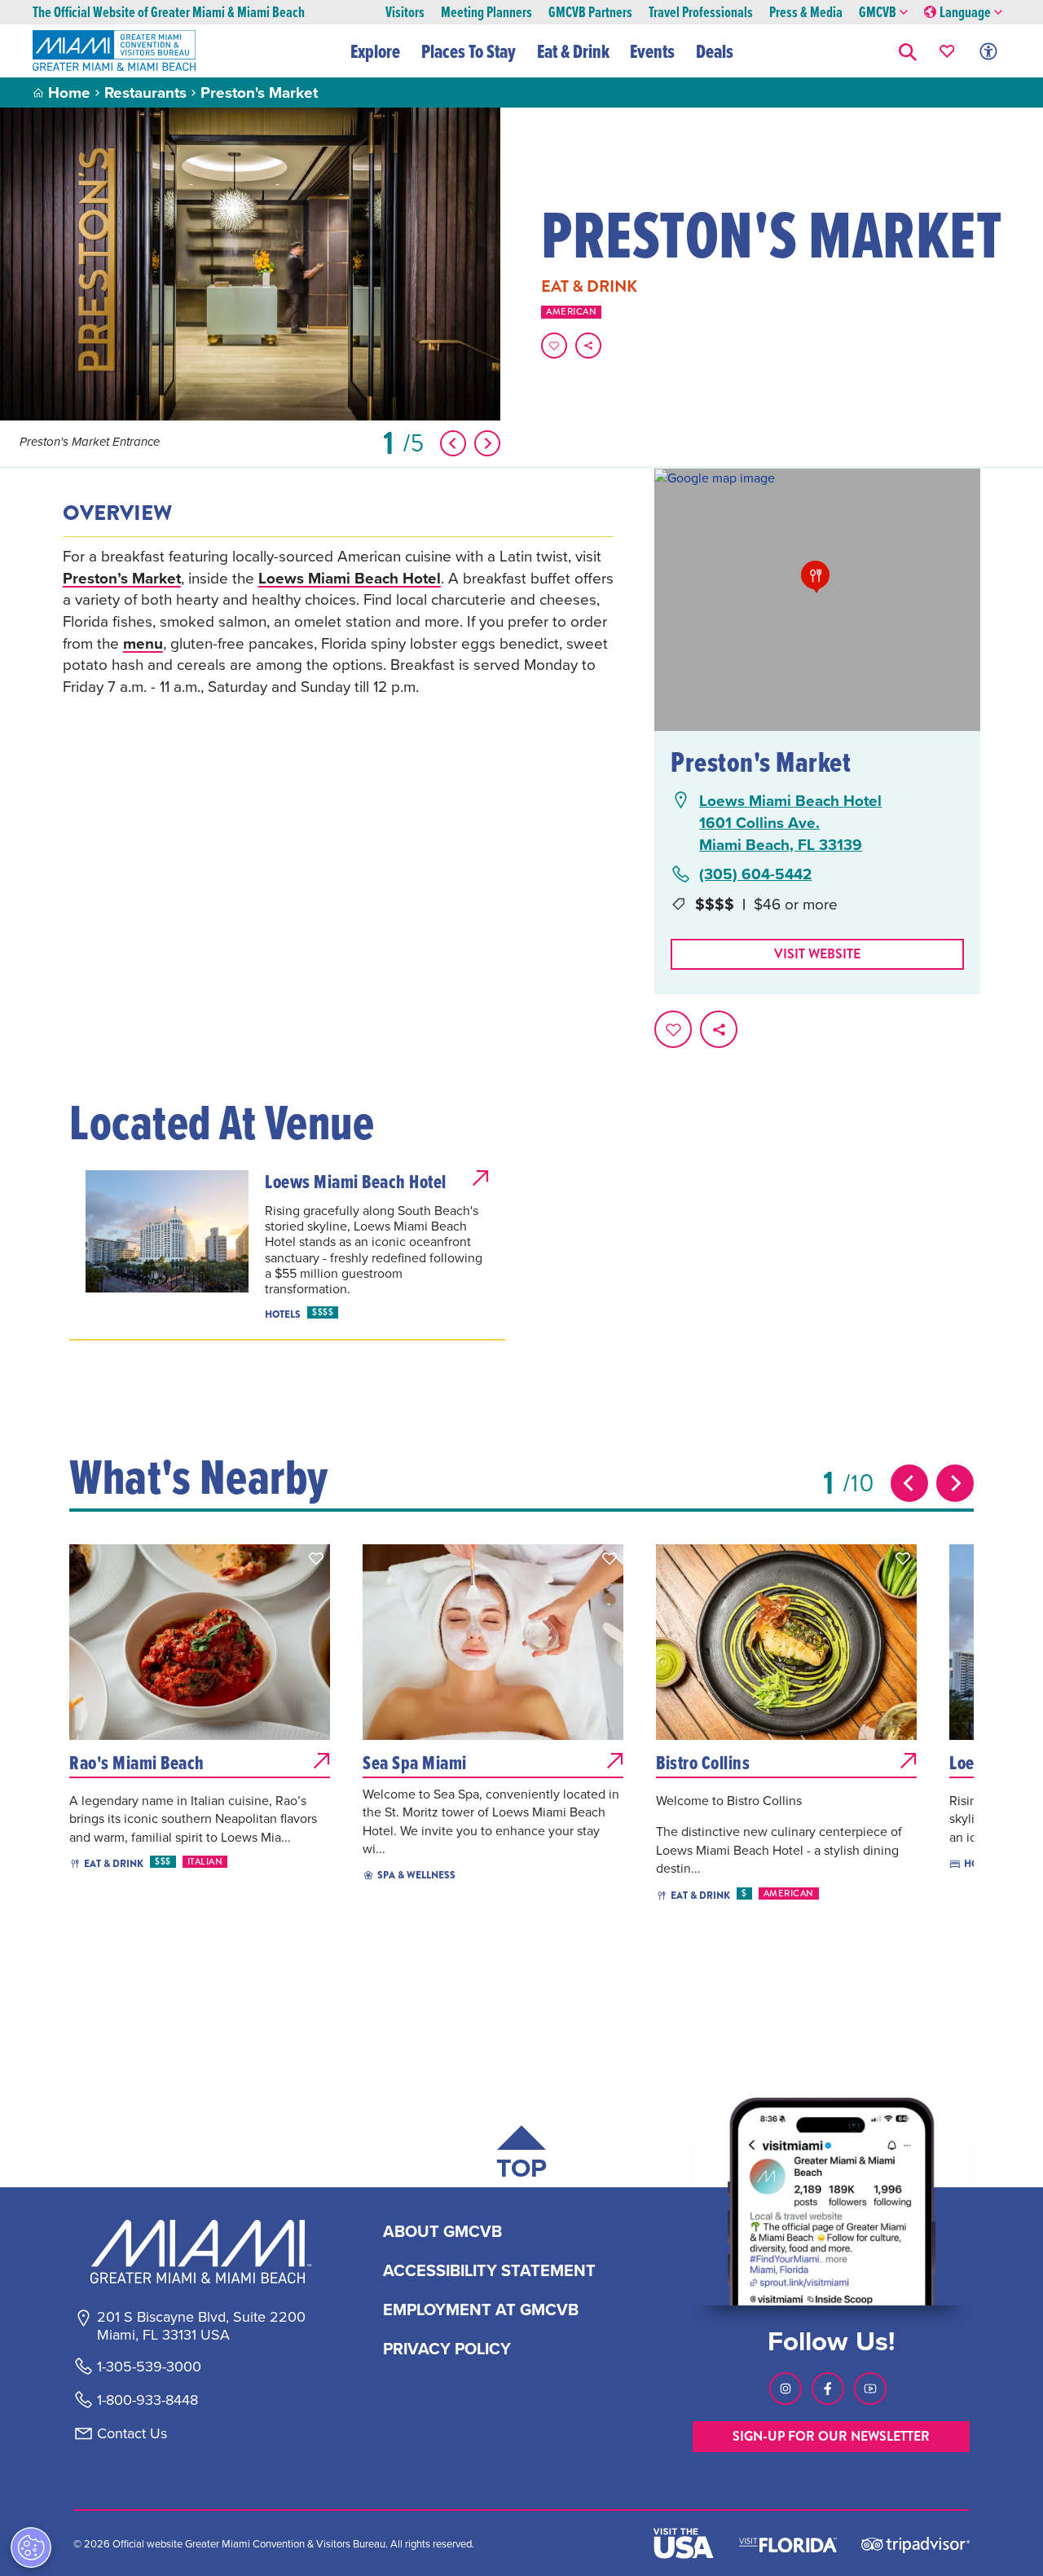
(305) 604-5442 (755, 874)
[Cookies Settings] (31, 2547)
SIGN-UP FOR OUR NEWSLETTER (831, 2436)
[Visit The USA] (684, 2543)
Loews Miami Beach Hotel (350, 578)
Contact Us (132, 2433)
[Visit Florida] (788, 2543)
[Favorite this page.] (554, 346)
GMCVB (878, 13)
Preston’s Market (122, 578)
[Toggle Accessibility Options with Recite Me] (988, 51)
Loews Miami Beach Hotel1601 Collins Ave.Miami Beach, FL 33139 (790, 822)
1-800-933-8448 (147, 2400)
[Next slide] (955, 1483)
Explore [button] (375, 51)
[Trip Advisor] (915, 2544)
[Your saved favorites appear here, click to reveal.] (947, 51)
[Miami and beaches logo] (200, 2252)
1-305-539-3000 (149, 2367)
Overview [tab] (117, 513)
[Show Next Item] (487, 443)
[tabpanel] (338, 621)
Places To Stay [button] (469, 51)
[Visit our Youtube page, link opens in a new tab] (870, 2389)
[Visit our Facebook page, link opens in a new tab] (828, 2389)
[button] (908, 51)
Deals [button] (715, 51)
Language (965, 13)
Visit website (817, 954)
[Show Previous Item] (453, 443)
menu (143, 643)
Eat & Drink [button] (573, 51)
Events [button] (652, 51)
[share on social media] (588, 346)
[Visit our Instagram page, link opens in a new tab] (786, 2389)
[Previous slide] (909, 1483)
